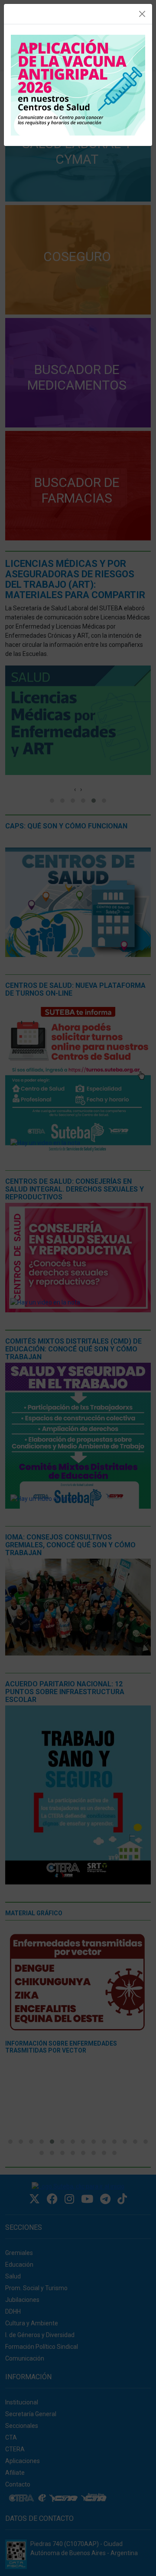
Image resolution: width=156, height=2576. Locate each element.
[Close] (142, 14)
